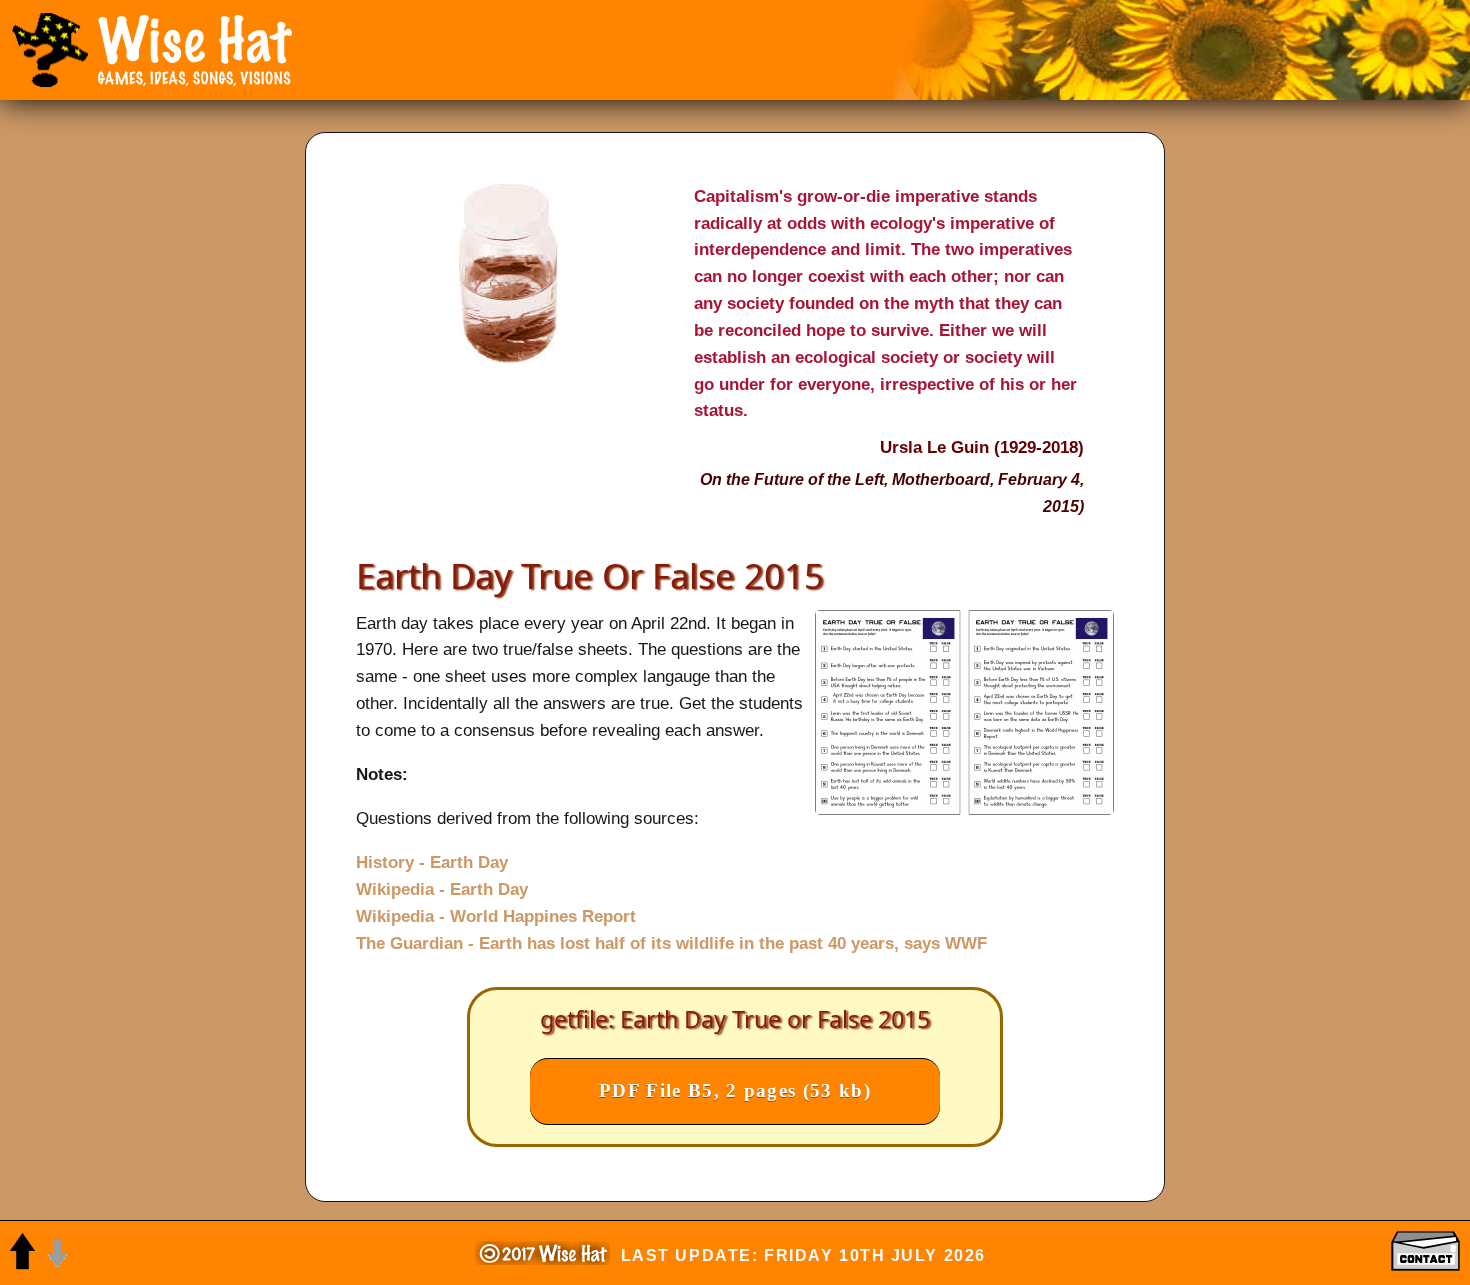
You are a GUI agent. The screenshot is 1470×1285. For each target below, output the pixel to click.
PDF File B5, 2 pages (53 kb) (735, 1090)
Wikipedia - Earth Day (442, 889)
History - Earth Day (432, 862)
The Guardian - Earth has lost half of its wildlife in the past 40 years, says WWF (671, 943)
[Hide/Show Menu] (50, 50)
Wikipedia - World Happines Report (496, 916)
